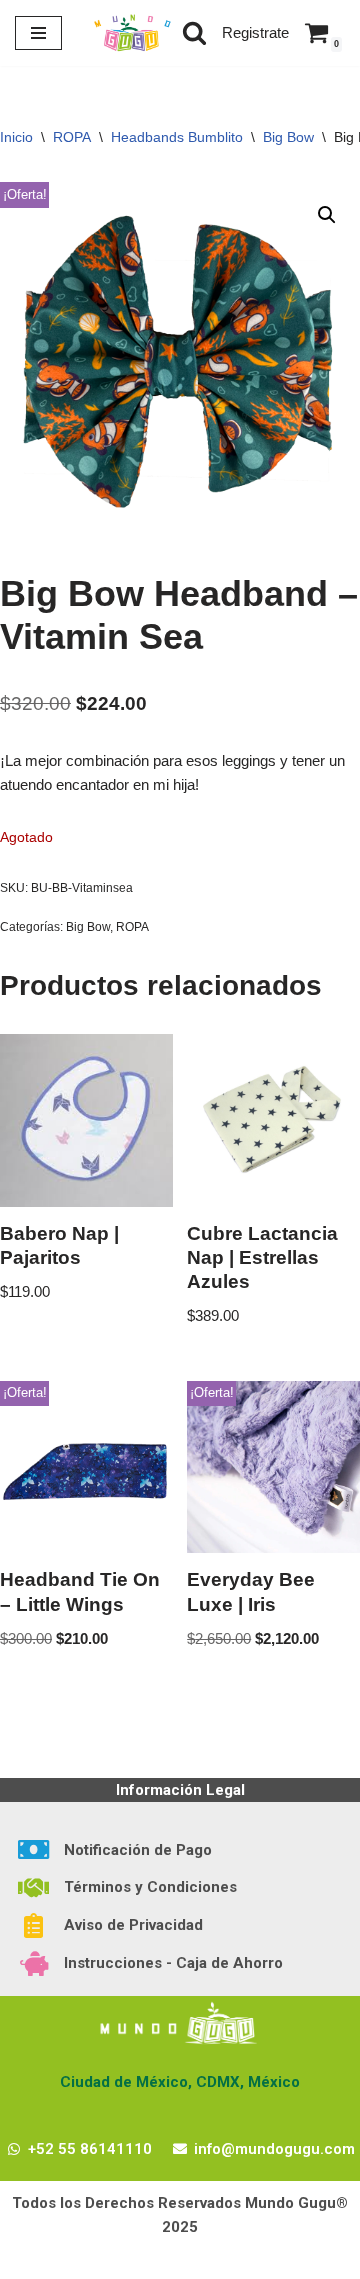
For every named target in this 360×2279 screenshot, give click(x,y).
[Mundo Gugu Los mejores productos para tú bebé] (132, 33)
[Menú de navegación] (38, 33)
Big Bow (288, 137)
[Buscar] (194, 32)
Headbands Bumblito (177, 137)
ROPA (72, 137)
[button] (327, 215)
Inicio (16, 137)
